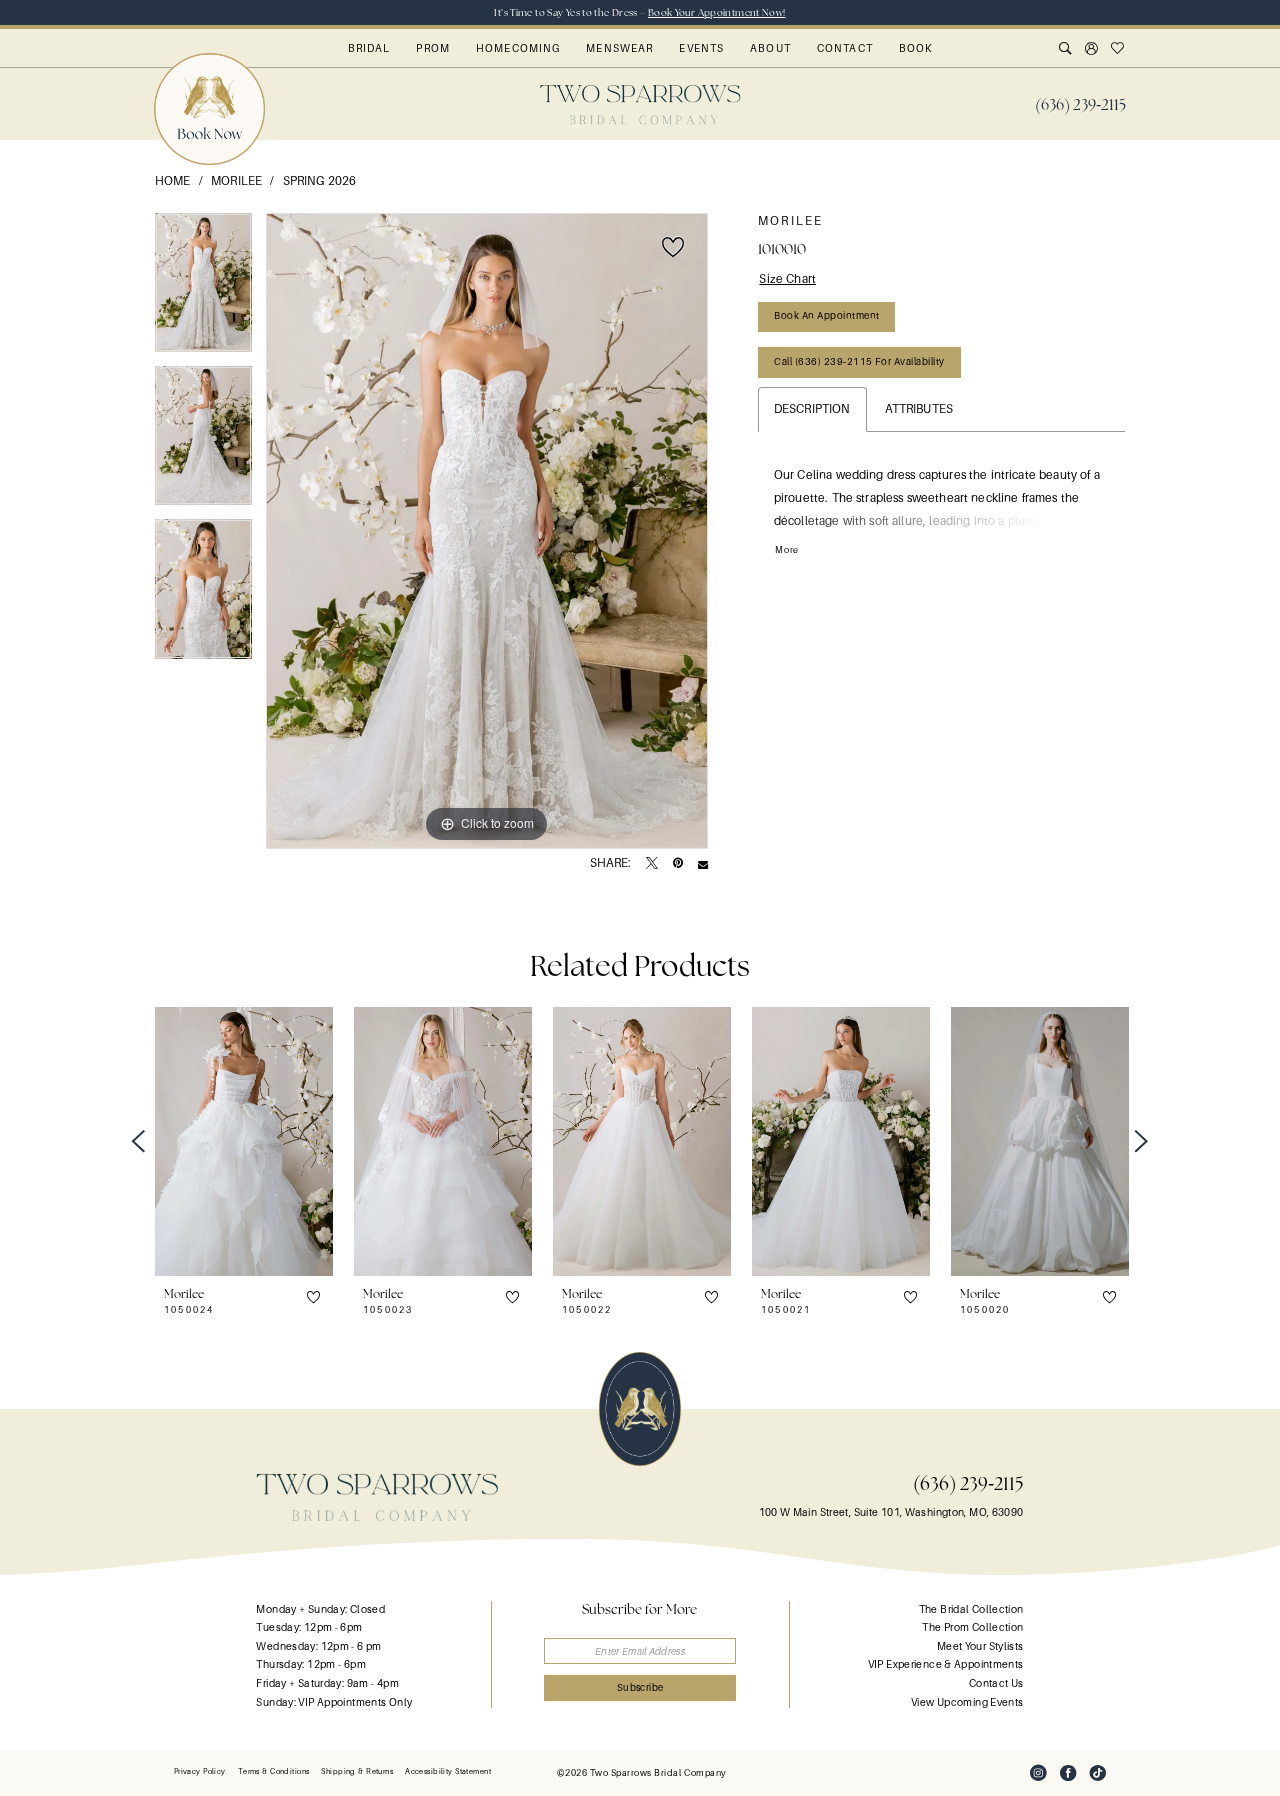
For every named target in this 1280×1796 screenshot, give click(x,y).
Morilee (236, 181)
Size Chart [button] (787, 279)
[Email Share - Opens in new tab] (703, 864)
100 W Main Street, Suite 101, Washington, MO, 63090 (891, 1512)
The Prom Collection (972, 1627)
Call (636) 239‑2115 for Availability (859, 361)
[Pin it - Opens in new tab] (678, 864)
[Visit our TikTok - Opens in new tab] (1098, 1773)
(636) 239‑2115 (968, 1483)
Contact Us (996, 1683)
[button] (1092, 50)
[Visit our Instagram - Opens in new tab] (1038, 1773)
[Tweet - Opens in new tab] (652, 864)
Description (812, 409)
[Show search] (1066, 50)
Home (173, 181)
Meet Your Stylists (980, 1646)
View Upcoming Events (967, 1702)
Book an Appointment (826, 315)
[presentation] (244, 1141)
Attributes (919, 409)
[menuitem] (1080, 105)
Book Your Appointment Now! (717, 12)
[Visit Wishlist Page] (1118, 50)
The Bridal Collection (971, 1609)
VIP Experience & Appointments (946, 1664)
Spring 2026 (320, 181)
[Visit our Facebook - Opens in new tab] (1068, 1773)
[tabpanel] (203, 289)
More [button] (787, 550)
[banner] (640, 104)
